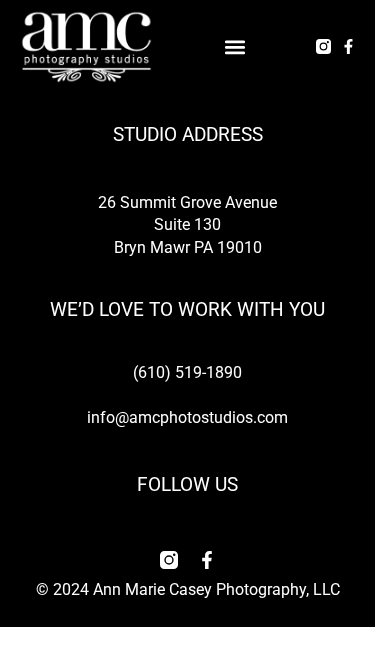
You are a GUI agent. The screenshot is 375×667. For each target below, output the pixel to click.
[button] (235, 46)
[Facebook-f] (348, 46)
